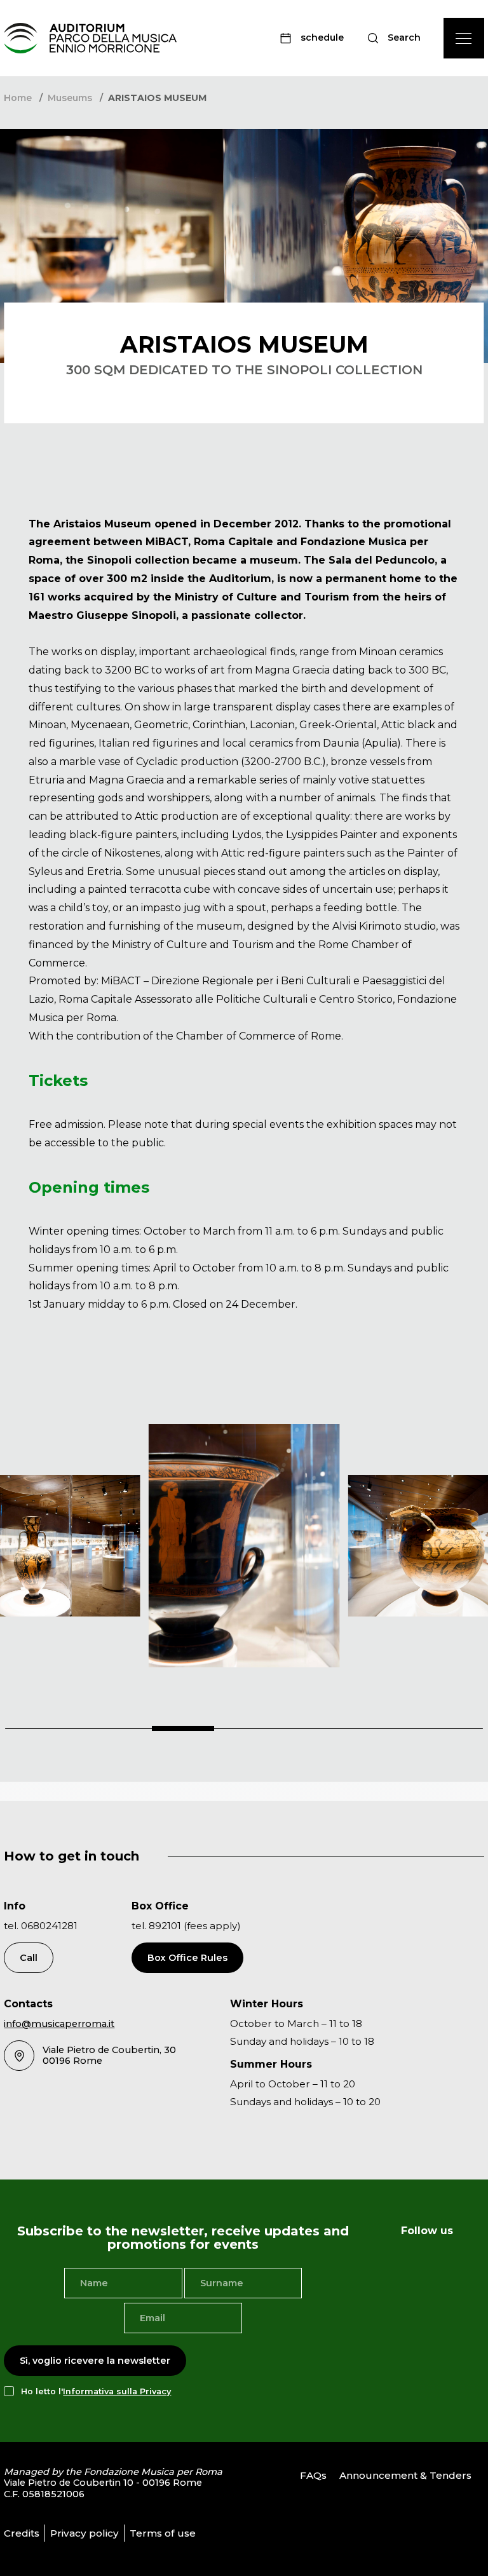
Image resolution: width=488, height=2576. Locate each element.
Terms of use (163, 2533)
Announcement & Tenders (405, 2475)
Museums (70, 98)
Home (18, 98)
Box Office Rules (187, 1958)
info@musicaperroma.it (59, 2024)
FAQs (313, 2475)
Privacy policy (85, 2533)
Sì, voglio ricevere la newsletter (95, 2361)
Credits (22, 2533)
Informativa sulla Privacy (117, 2391)
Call (29, 1958)
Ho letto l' (96, 2391)
